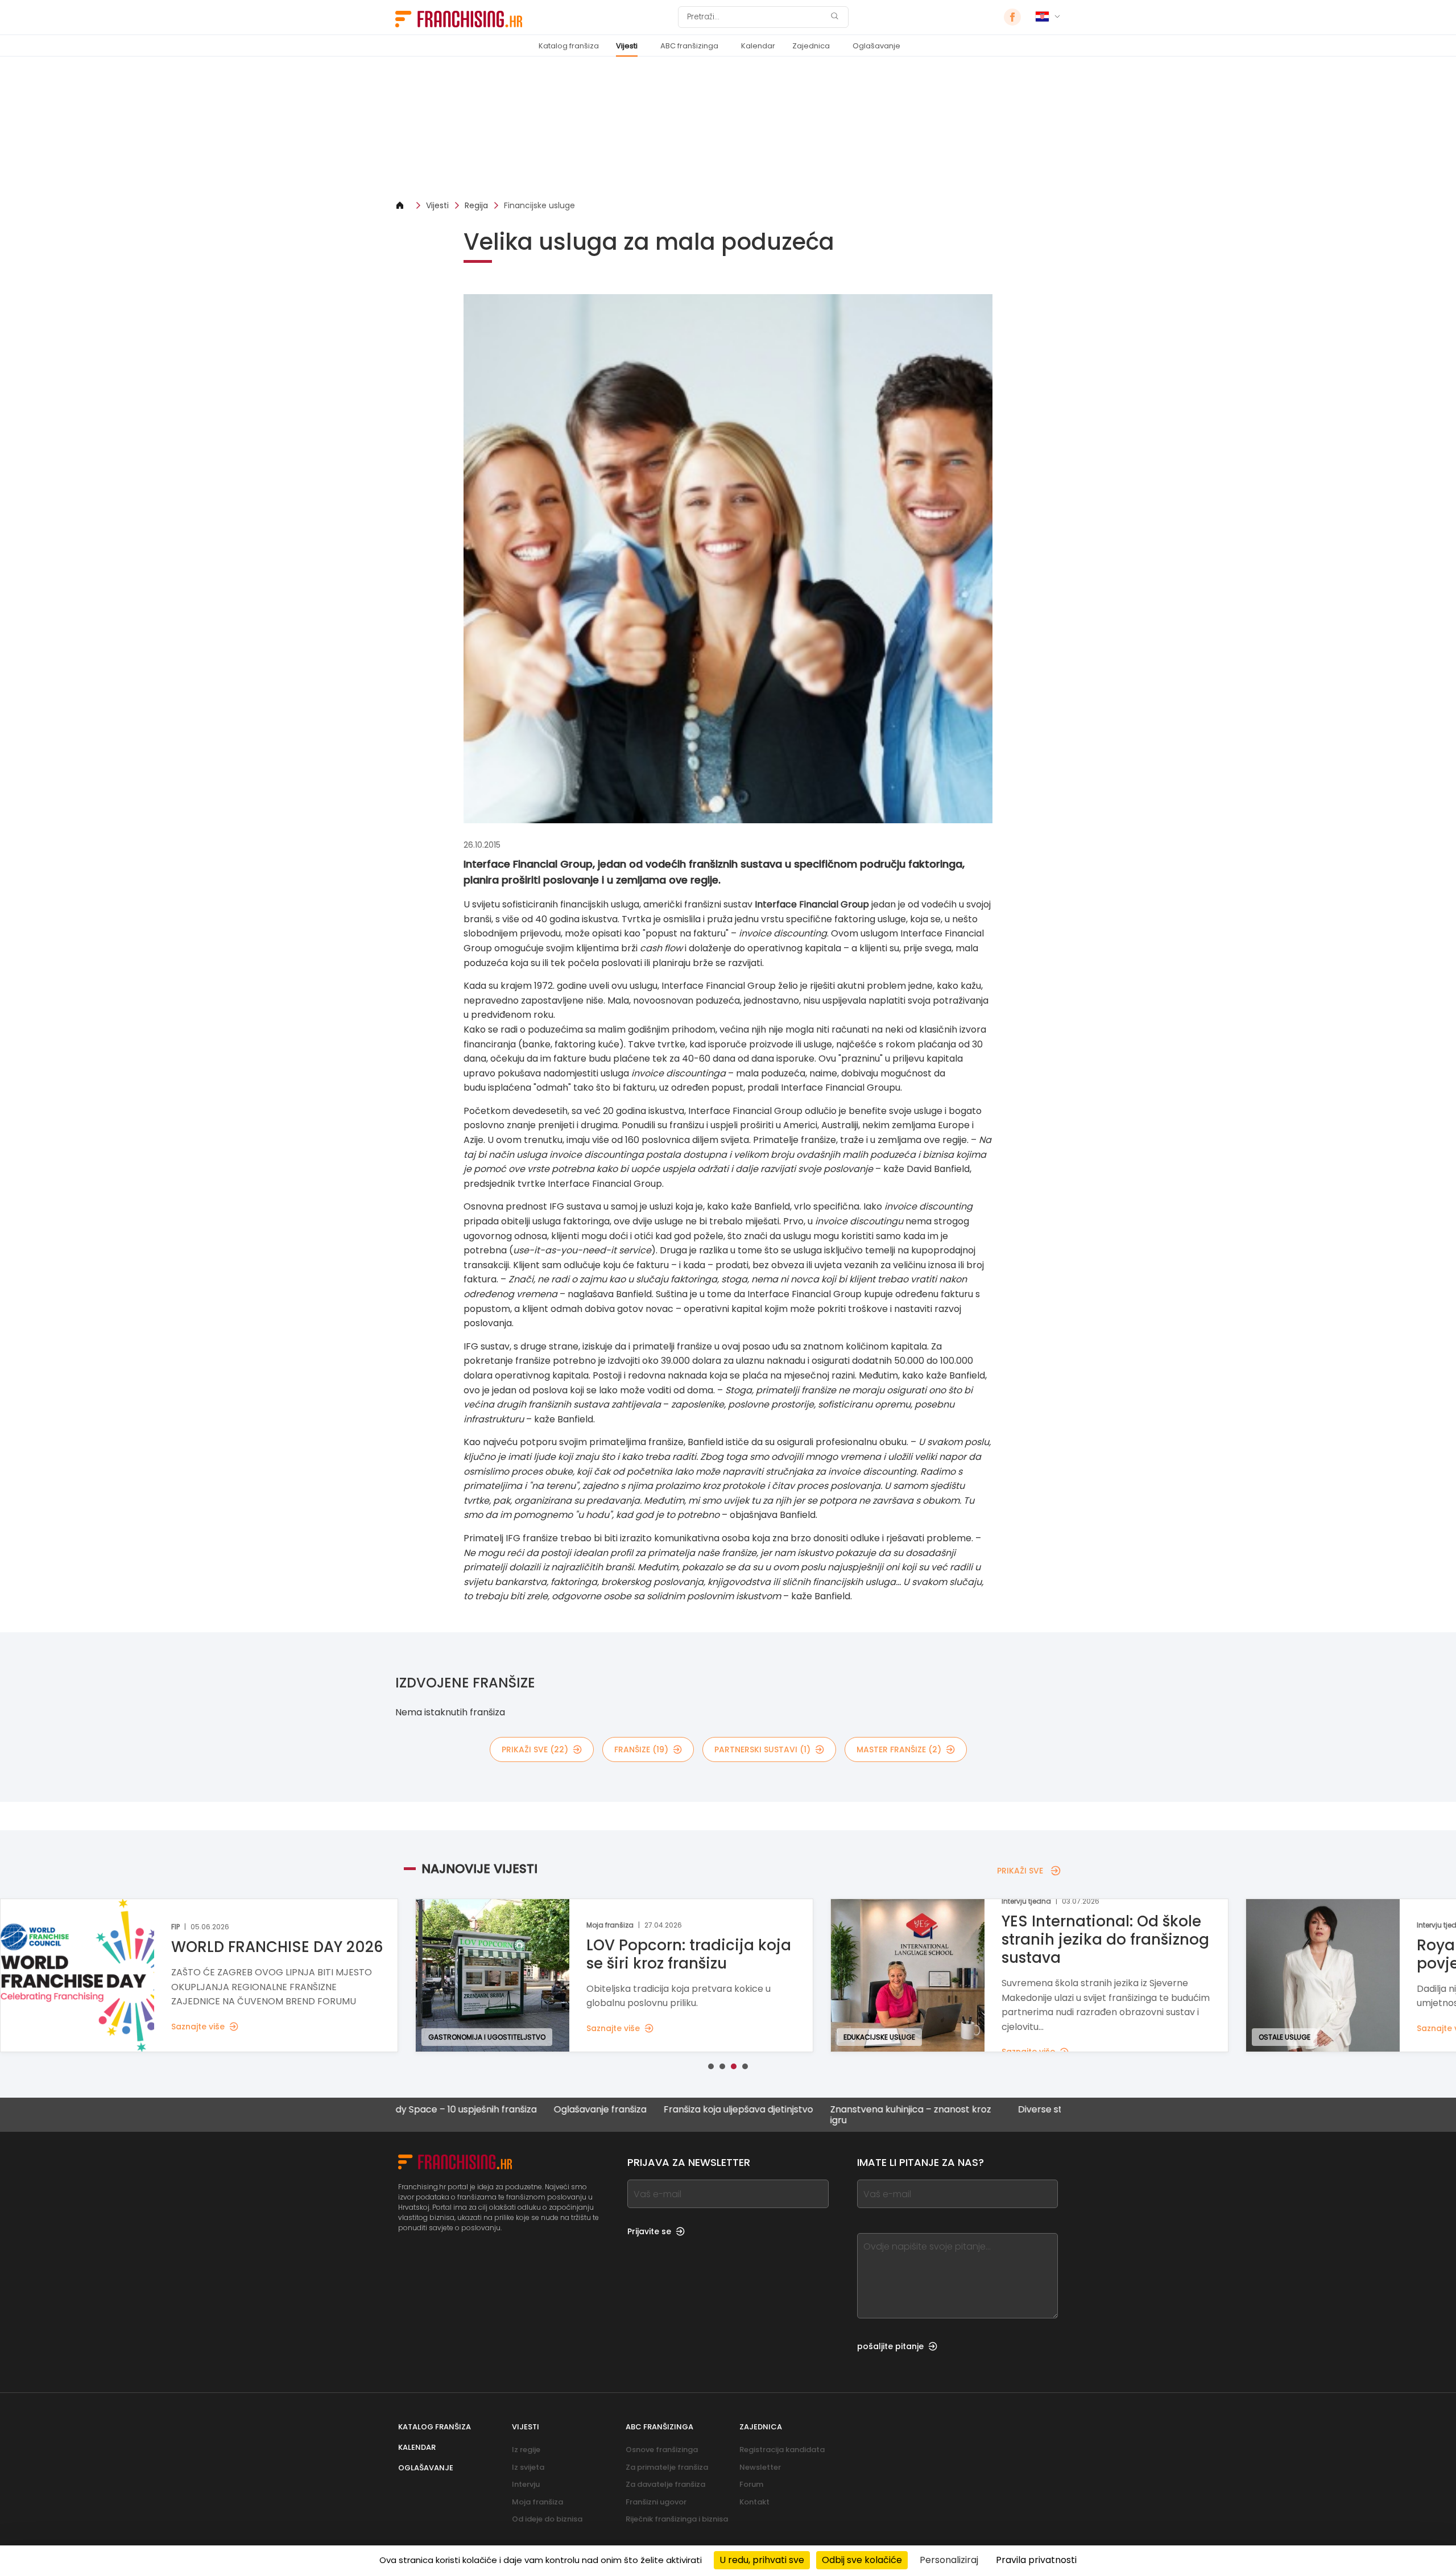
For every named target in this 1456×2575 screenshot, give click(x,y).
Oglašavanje (876, 46)
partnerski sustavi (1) (762, 1749)
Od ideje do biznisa (547, 2519)
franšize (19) (641, 1749)
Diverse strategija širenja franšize (989, 2110)
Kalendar (758, 46)
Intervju (526, 2484)
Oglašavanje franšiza (498, 2110)
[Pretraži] (834, 17)
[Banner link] (728, 128)
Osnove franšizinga (662, 2450)
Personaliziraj (949, 2560)
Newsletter (760, 2467)
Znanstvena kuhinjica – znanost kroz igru (808, 2115)
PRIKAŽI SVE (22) (535, 1749)
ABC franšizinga (689, 46)
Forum (751, 2484)
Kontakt (754, 2502)
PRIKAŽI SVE (1020, 1871)
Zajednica (811, 46)
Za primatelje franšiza (667, 2467)
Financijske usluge (539, 205)
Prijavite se (649, 2231)
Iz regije (526, 2450)
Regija (476, 205)
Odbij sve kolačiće (862, 2560)
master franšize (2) (899, 1749)
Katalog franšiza (569, 46)
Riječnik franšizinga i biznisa (677, 2519)
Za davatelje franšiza (665, 2484)
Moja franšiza (537, 2502)
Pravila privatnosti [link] (1036, 2560)
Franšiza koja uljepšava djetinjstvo (636, 2110)
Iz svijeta (528, 2467)
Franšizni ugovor (656, 2502)
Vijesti (627, 46)
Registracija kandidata (782, 2450)
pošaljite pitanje (890, 2346)
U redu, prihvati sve (762, 2560)
